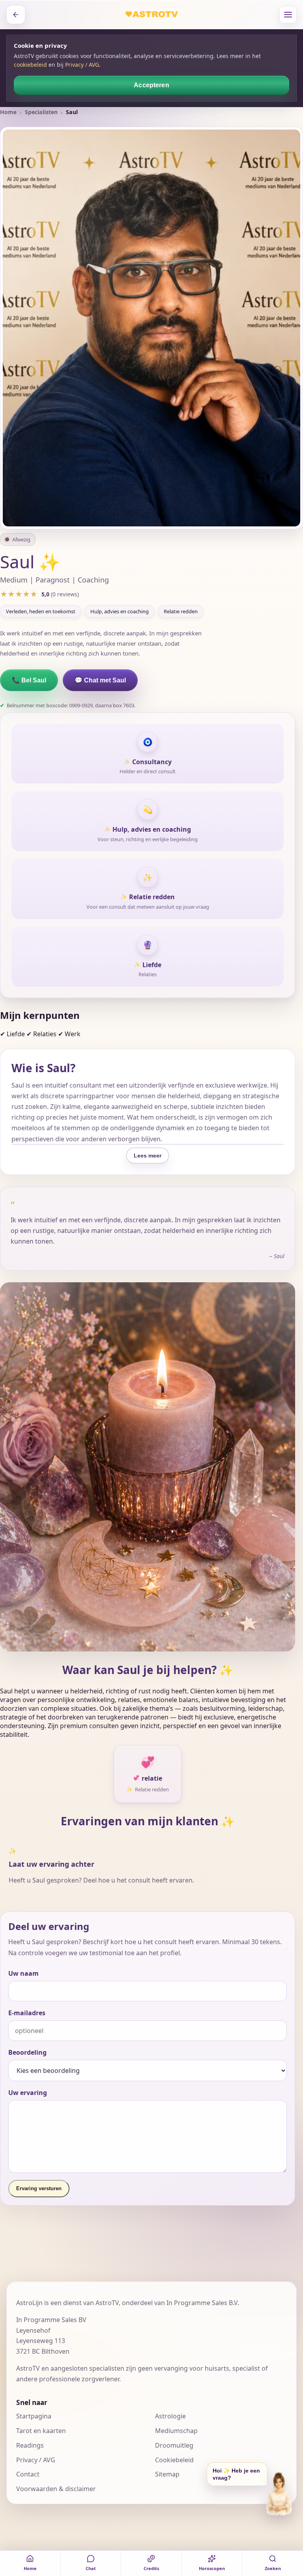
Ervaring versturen (39, 2188)
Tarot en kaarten (41, 2431)
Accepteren (151, 85)
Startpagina (34, 2416)
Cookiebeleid (174, 2460)
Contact (28, 2474)
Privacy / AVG (82, 65)
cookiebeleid (30, 65)
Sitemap (167, 2474)
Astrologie (170, 2416)
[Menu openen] (288, 15)
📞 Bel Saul (29, 680)
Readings (30, 2445)
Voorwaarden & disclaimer (56, 2489)
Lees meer (148, 1156)
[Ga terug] (16, 15)
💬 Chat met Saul (100, 680)
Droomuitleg (174, 2445)
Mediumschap (176, 2431)
